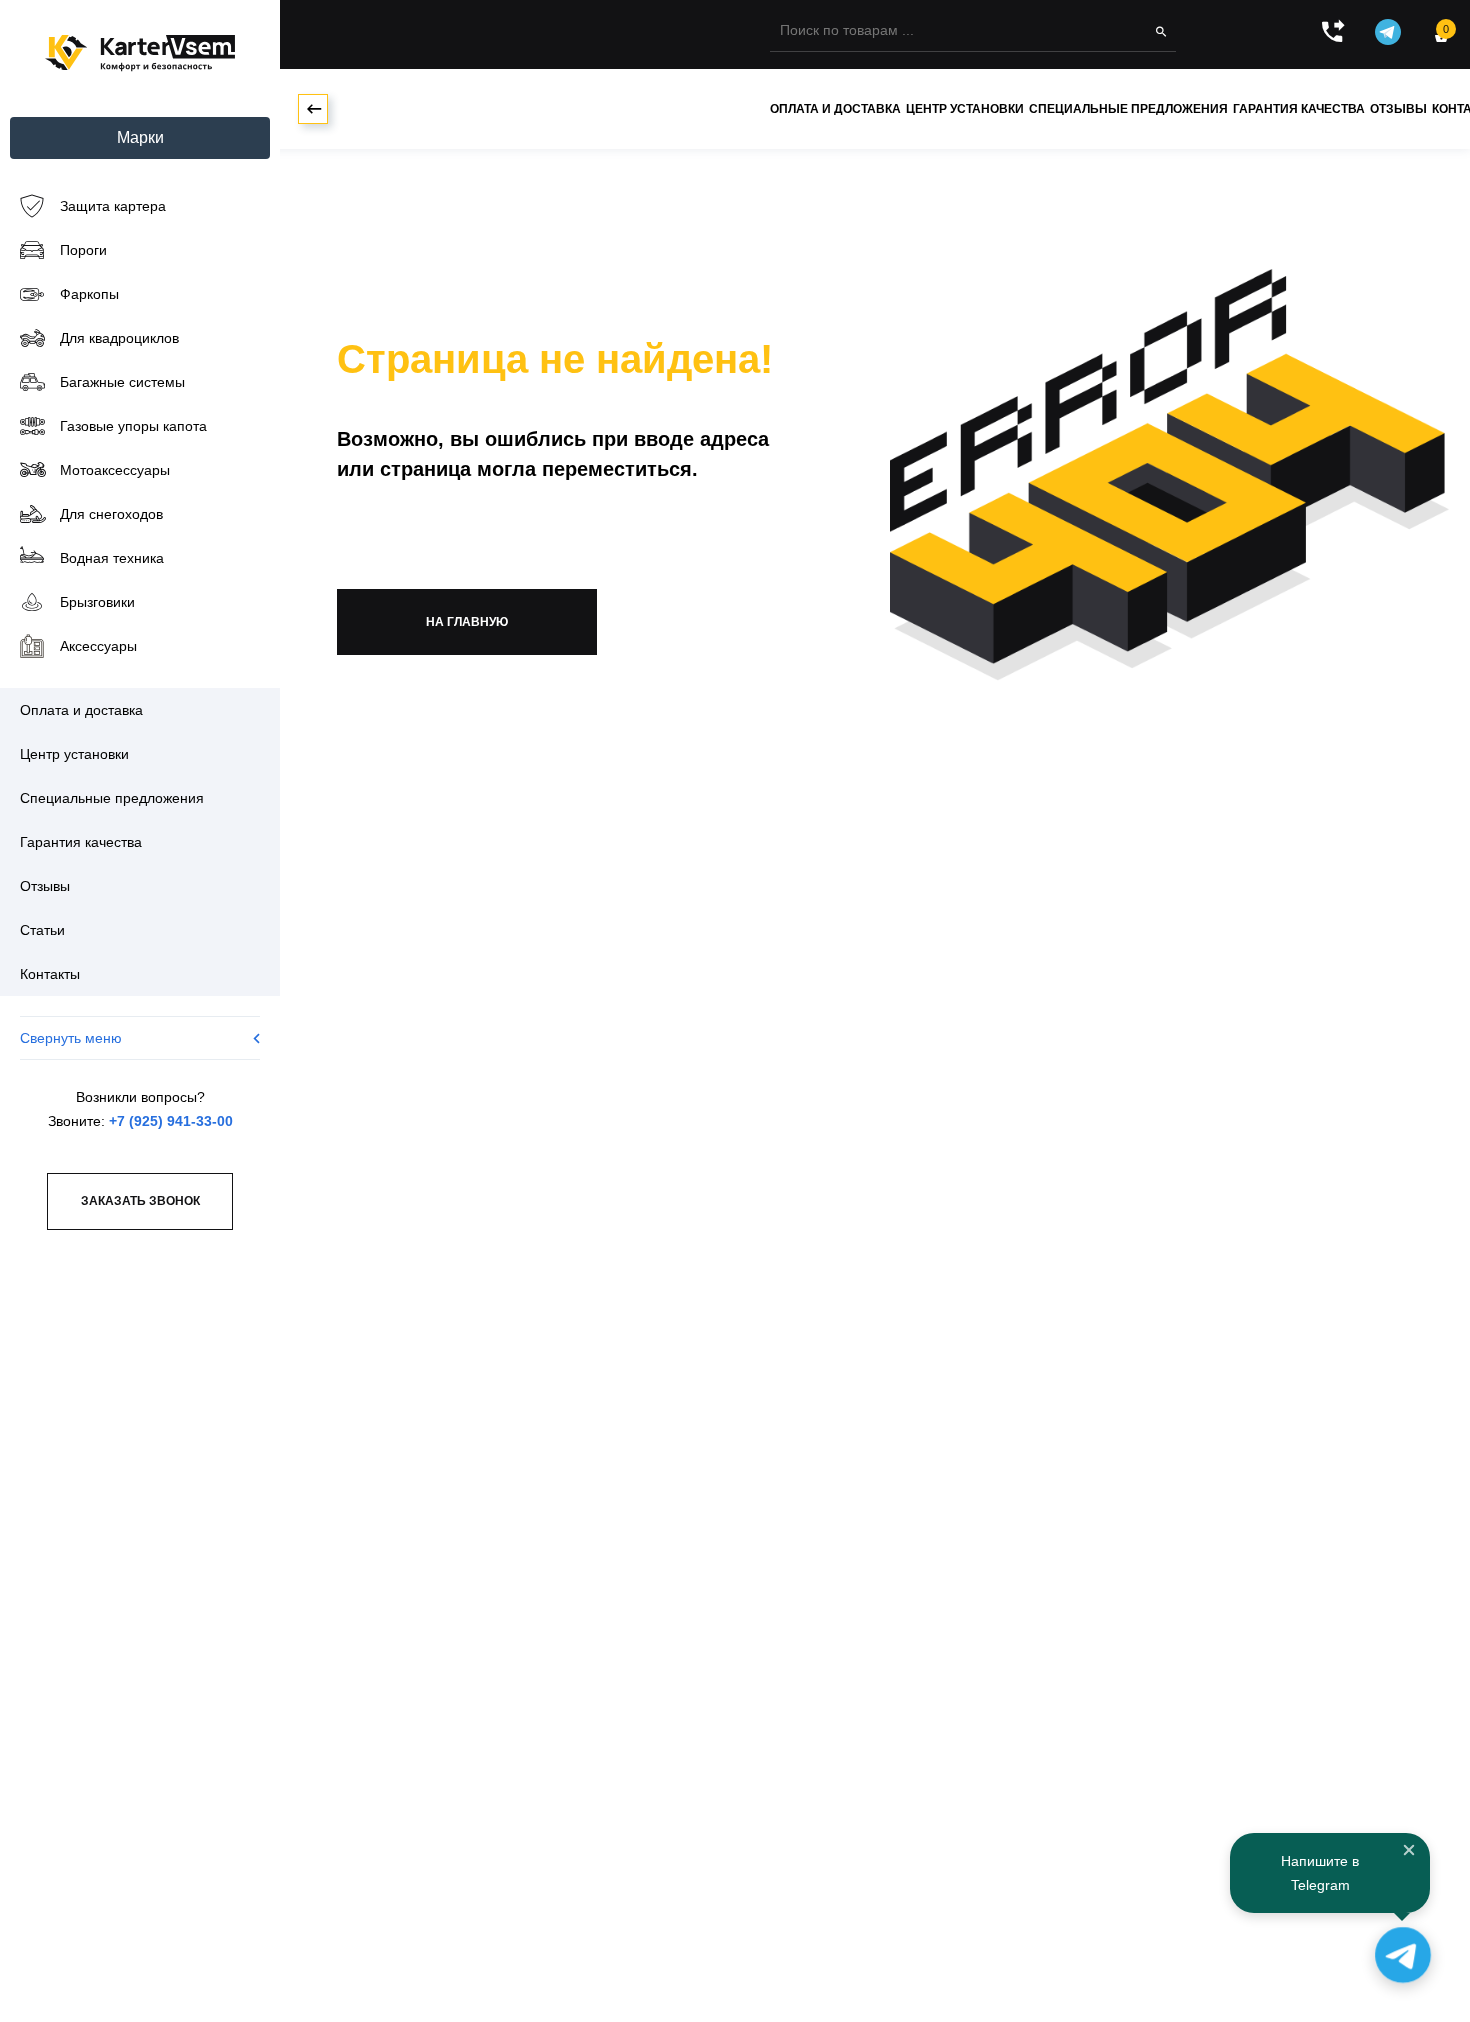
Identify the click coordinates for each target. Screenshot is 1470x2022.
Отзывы (1398, 109)
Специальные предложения (1128, 109)
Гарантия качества (1299, 109)
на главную (467, 622)
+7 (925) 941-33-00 (171, 1121)
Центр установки (965, 109)
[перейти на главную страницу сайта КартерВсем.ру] (140, 53)
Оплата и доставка (835, 109)
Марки (140, 137)
